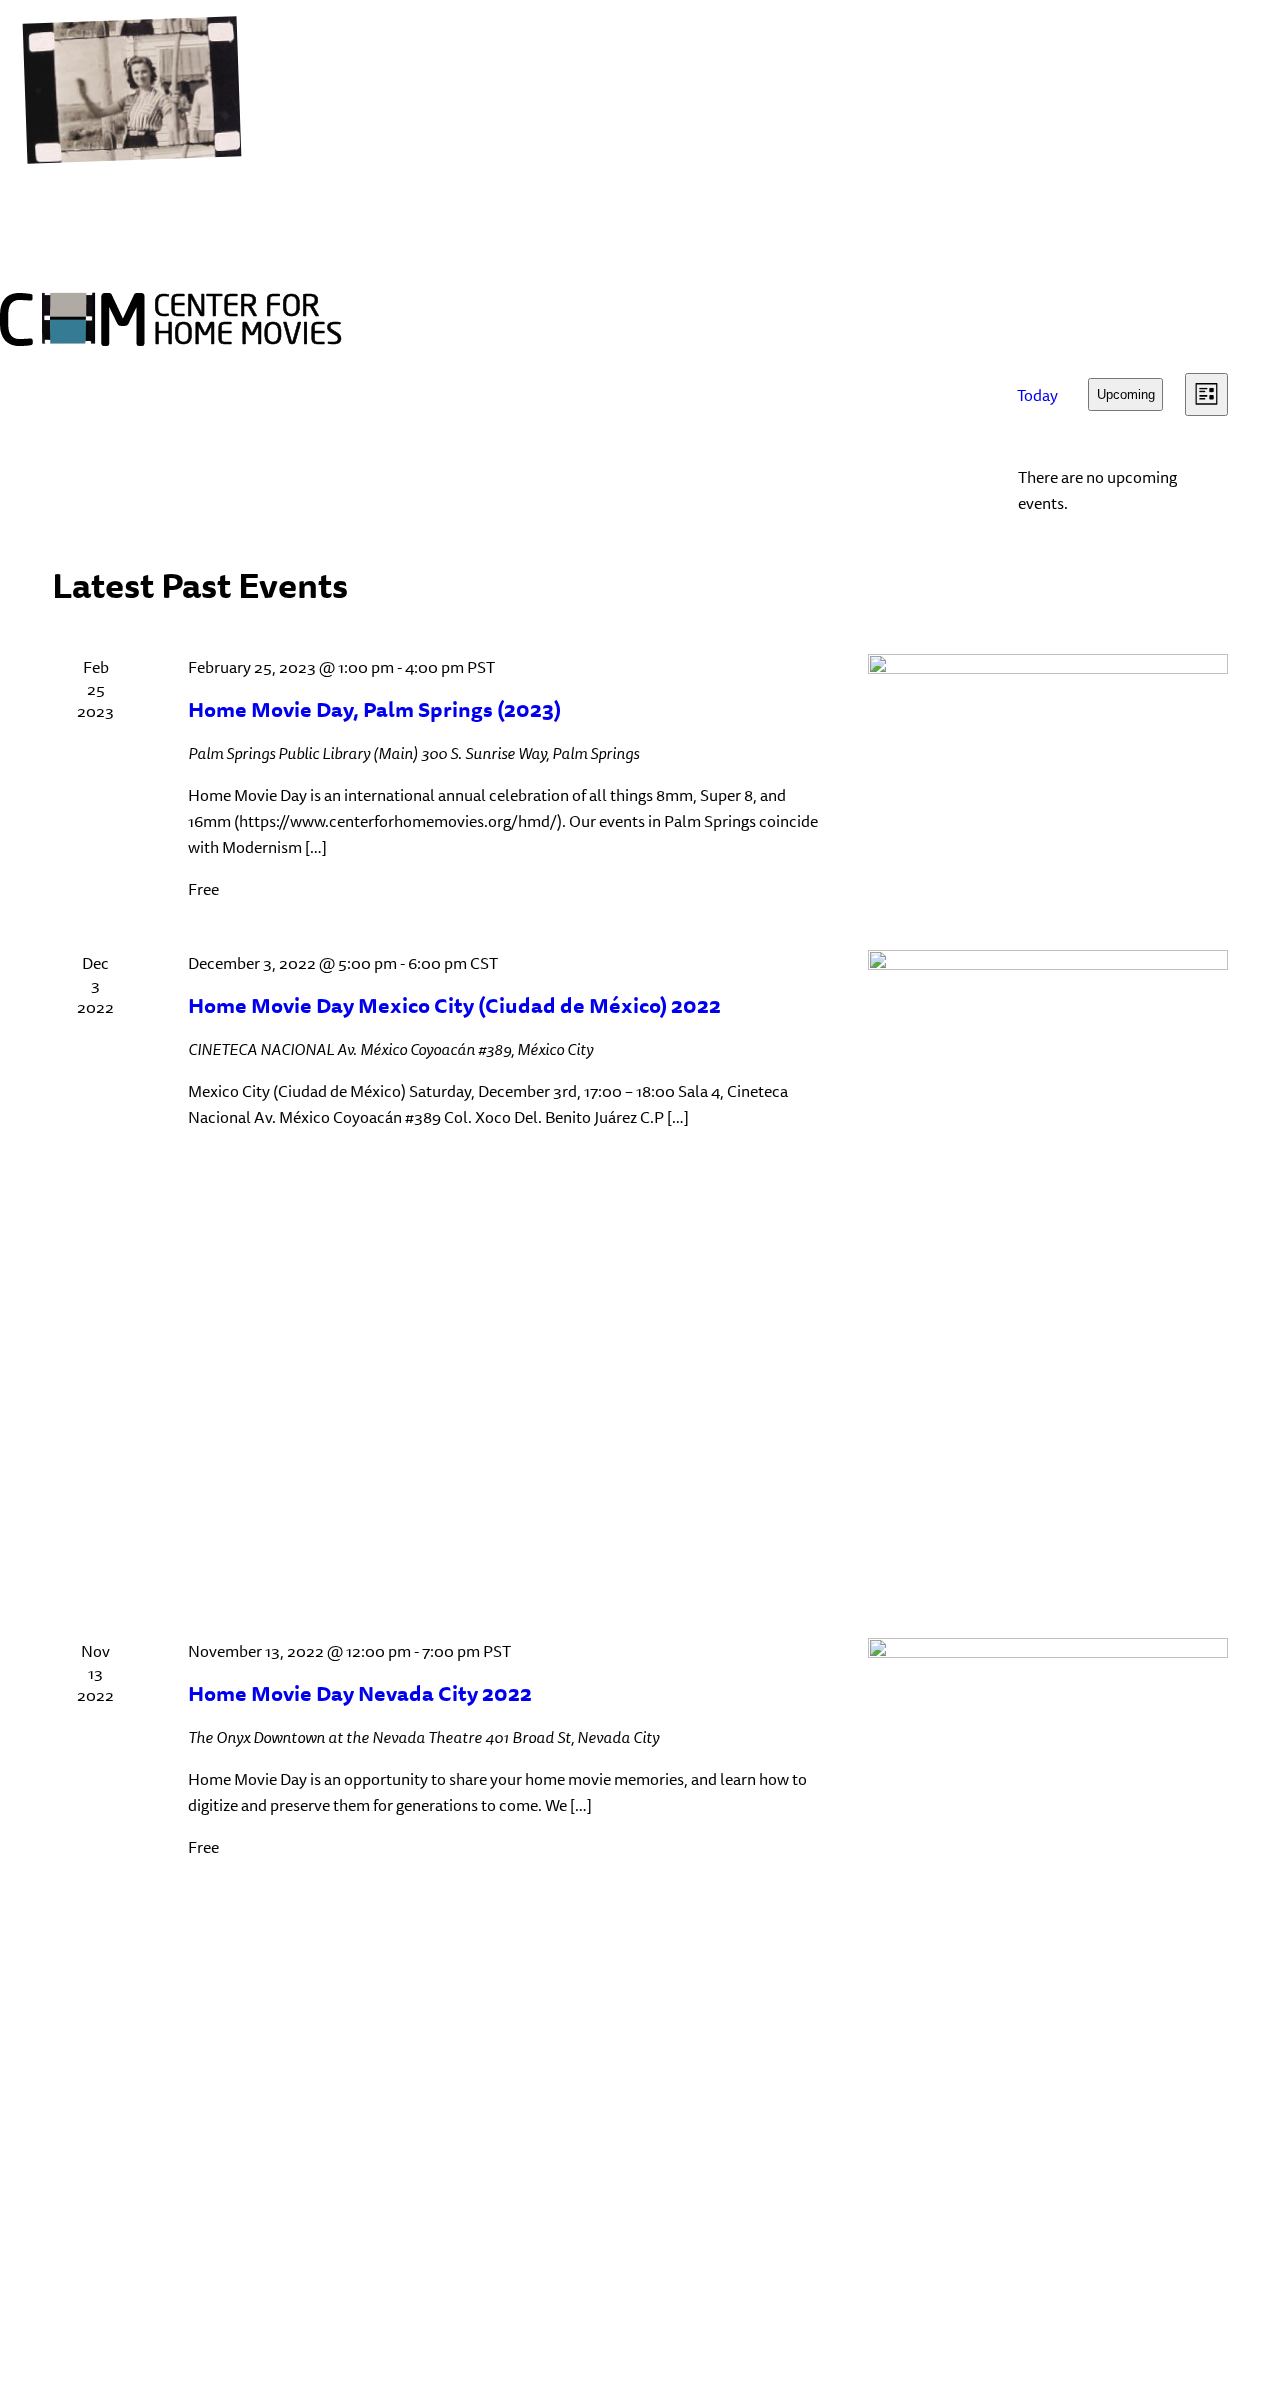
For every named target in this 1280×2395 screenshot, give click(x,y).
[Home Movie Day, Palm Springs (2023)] (1048, 755)
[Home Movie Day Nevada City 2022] (1048, 1904)
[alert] (1115, 490)
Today (1037, 395)
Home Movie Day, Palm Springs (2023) (374, 709)
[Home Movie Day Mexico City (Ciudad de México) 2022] (1048, 1270)
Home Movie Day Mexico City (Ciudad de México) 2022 (454, 1005)
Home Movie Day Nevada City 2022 (360, 1693)
